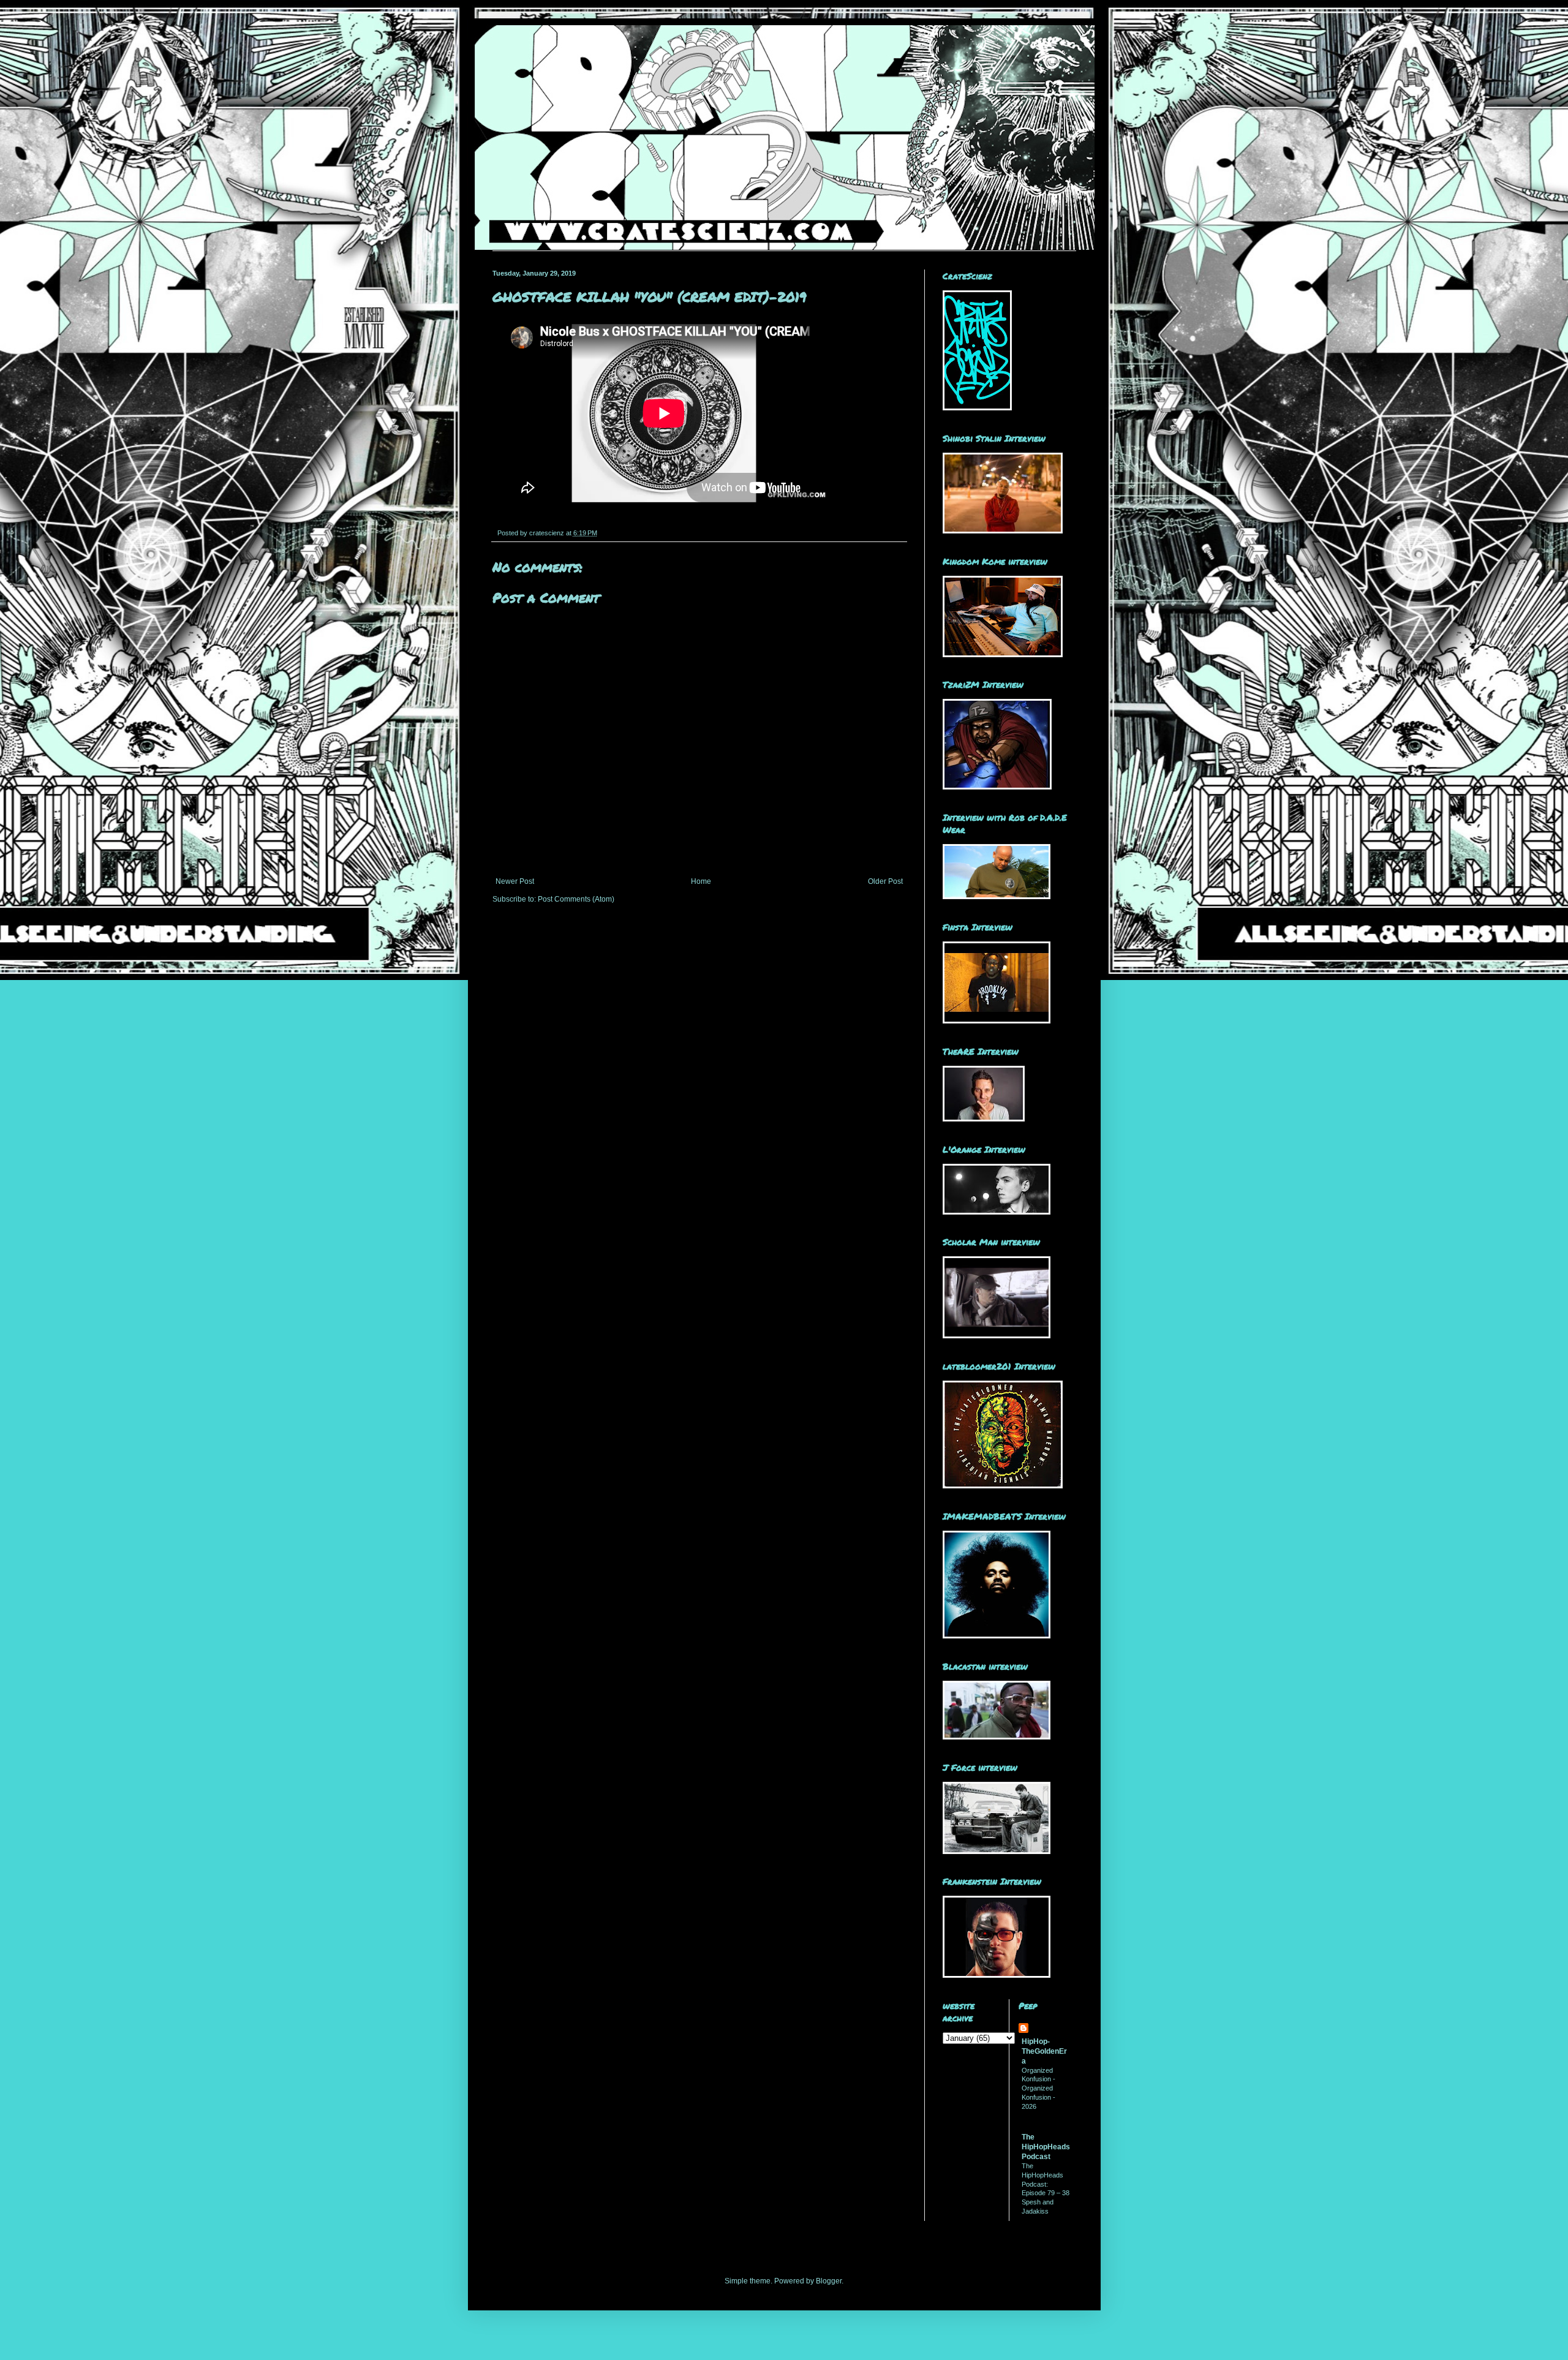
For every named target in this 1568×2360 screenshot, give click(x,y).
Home (701, 881)
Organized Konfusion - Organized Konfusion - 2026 (1038, 2088)
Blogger (829, 2281)
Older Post (885, 881)
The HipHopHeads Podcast (1046, 2147)
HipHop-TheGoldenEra (1044, 2051)
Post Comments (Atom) (576, 899)
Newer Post (515, 881)
